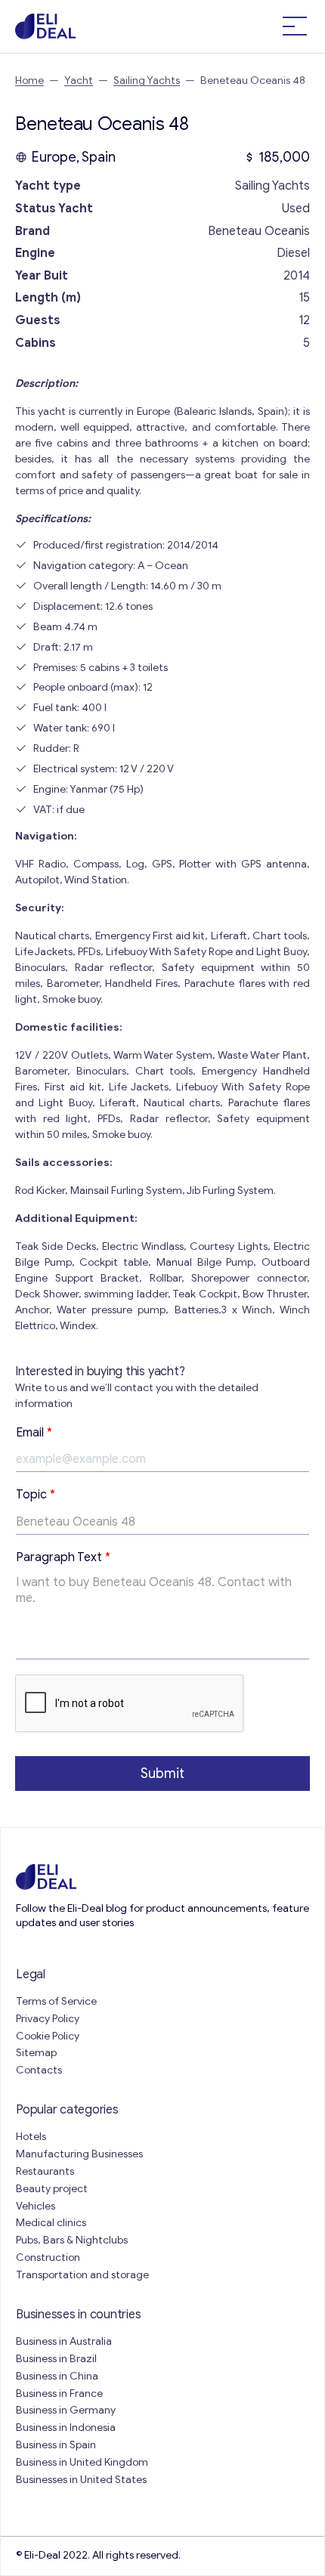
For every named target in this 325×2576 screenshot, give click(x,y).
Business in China (57, 2376)
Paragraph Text (63, 1557)
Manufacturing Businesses (79, 2154)
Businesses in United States (81, 2480)
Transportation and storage (82, 2275)
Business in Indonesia (66, 2428)
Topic (36, 1495)
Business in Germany (66, 2410)
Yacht (79, 80)
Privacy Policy (48, 2019)
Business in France (59, 2394)
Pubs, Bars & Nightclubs (72, 2240)
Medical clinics (51, 2223)
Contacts (39, 2070)
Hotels (31, 2137)
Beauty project (52, 2189)
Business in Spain (56, 2445)
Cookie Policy (48, 2036)
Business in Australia (64, 2341)
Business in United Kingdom (82, 2462)
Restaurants (45, 2171)
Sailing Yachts (147, 80)
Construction (48, 2257)
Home (29, 80)
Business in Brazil (56, 2359)
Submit (162, 1774)
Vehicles (36, 2206)
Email (34, 1433)
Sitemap (36, 2053)
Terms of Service (56, 2001)
